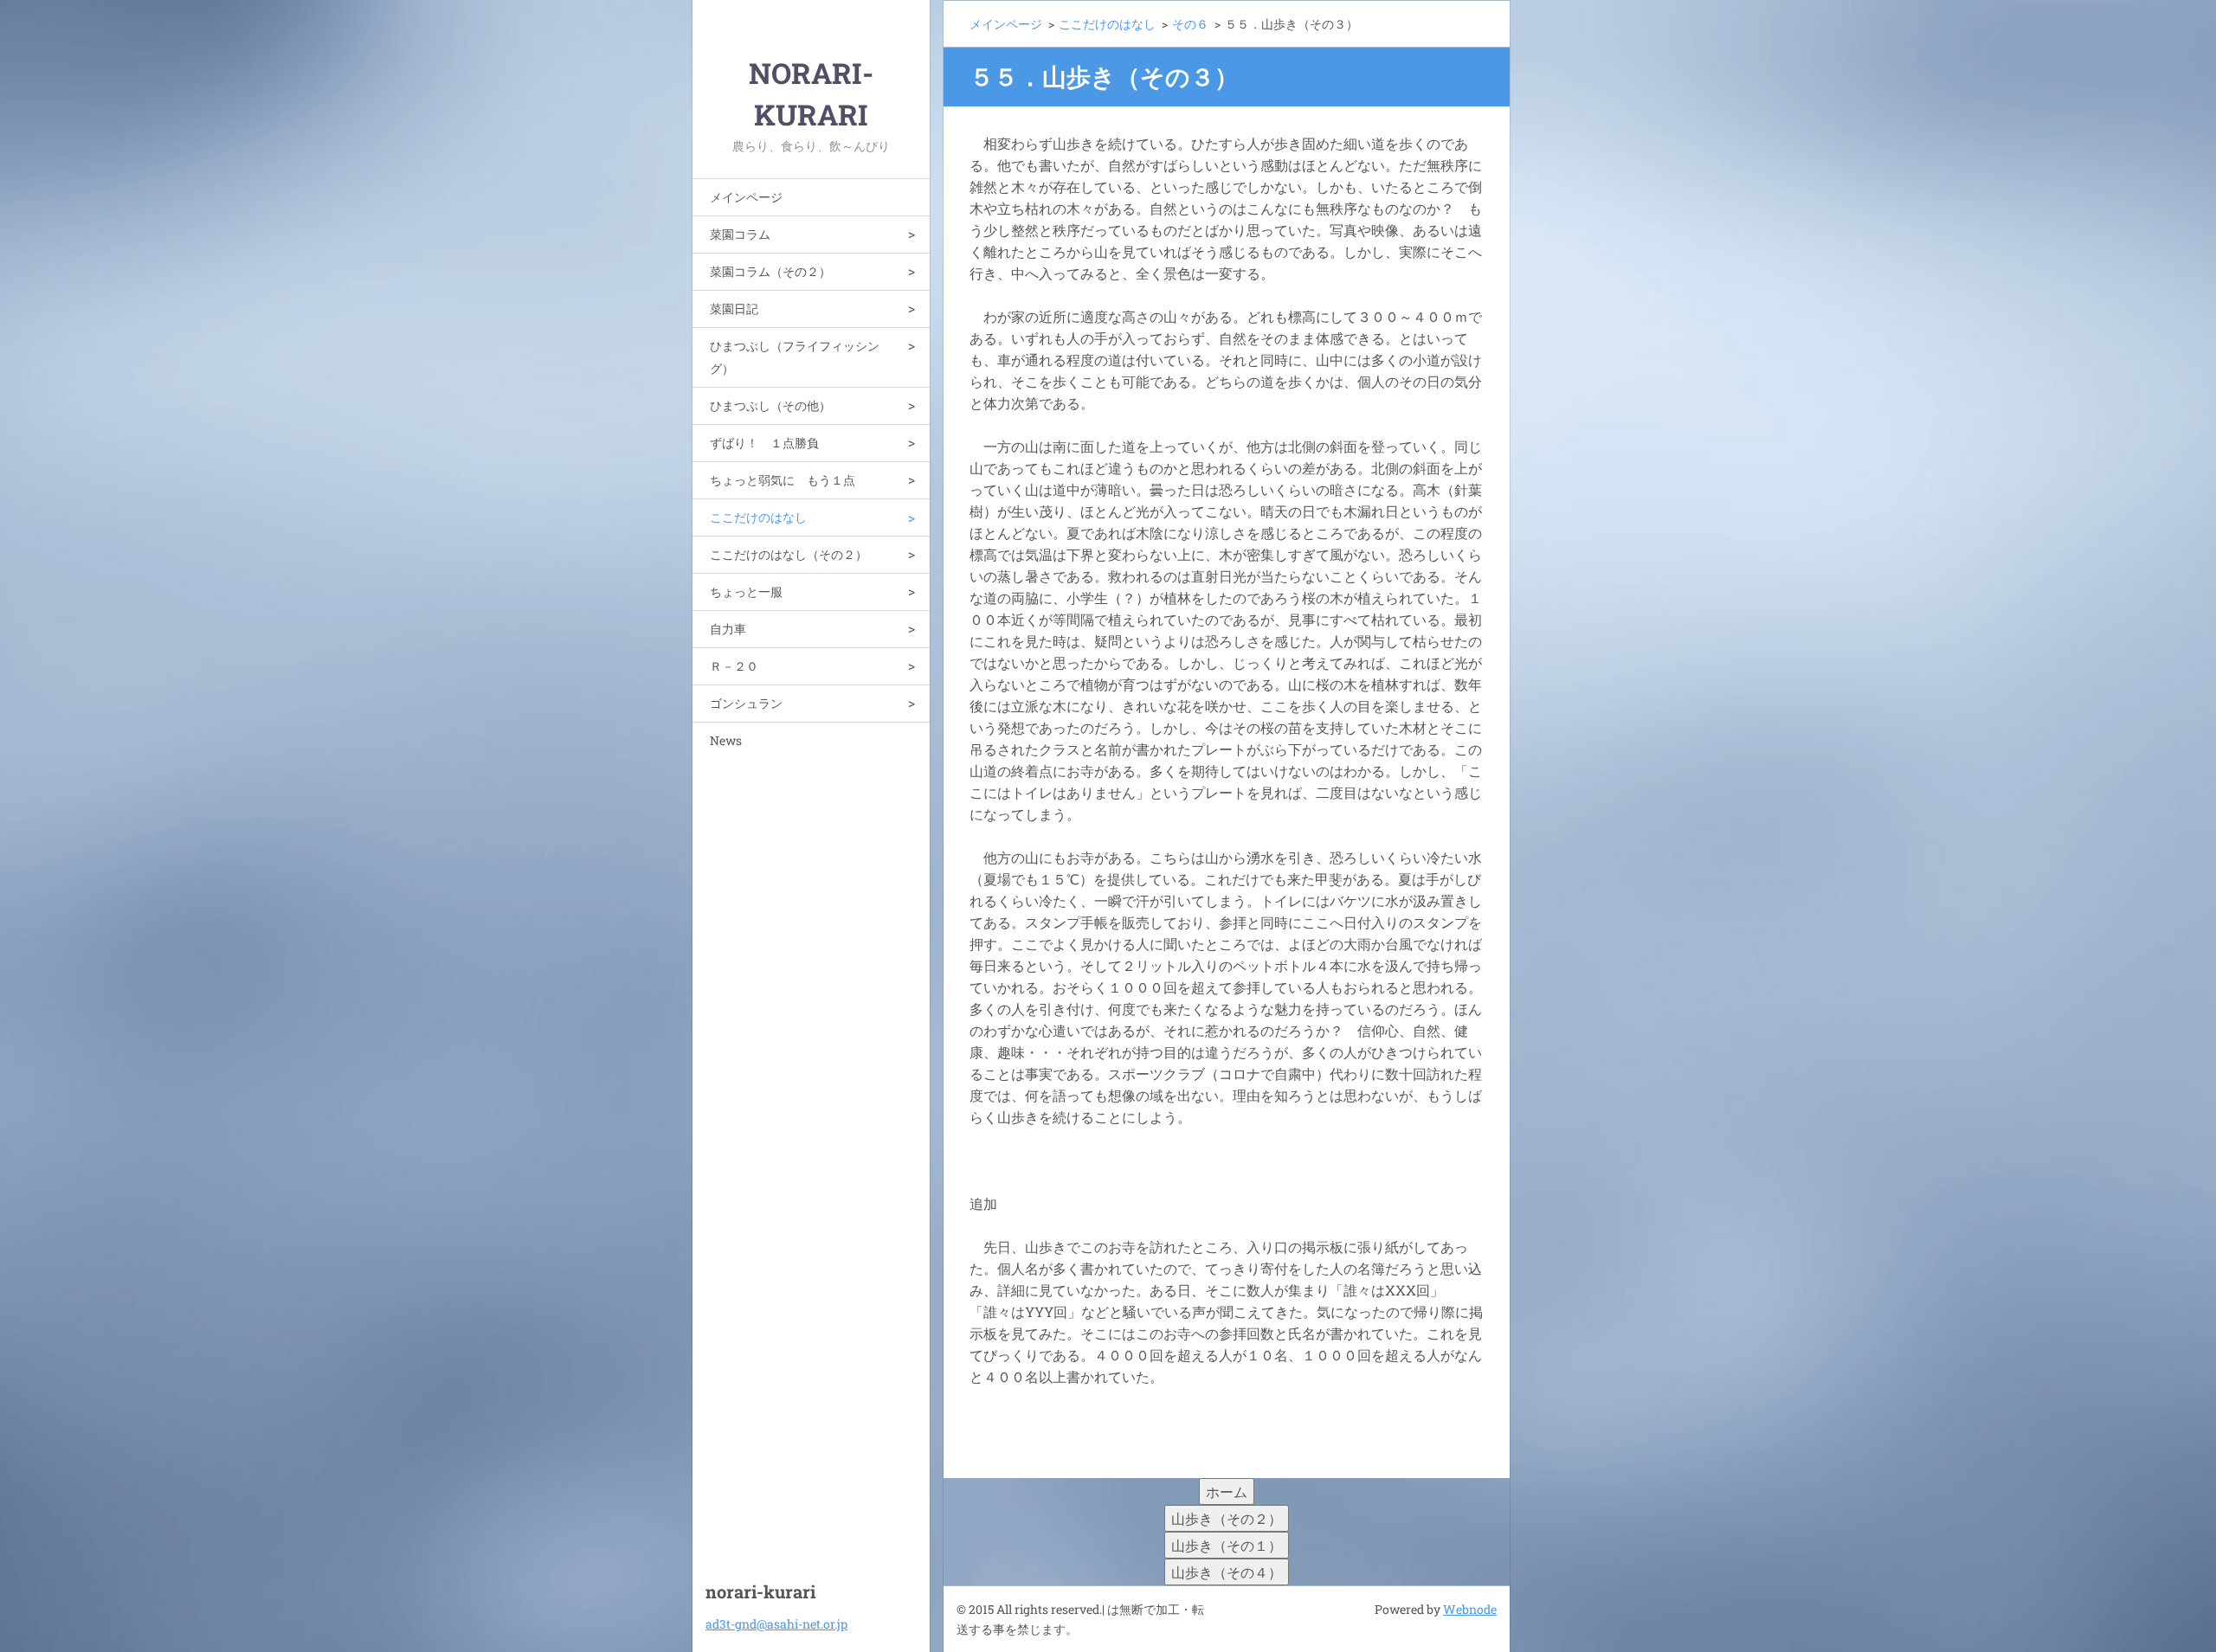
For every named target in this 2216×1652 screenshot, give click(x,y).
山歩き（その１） (1227, 1545)
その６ (1190, 24)
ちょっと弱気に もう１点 (783, 480)
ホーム (1227, 1491)
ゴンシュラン (746, 703)
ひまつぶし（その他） (770, 405)
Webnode (1470, 1609)
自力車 (728, 629)
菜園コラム (740, 234)
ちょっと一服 (746, 591)
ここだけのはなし (758, 517)
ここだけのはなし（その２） (789, 554)
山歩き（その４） (1227, 1572)
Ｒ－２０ (734, 666)
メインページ (746, 197)
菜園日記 (734, 309)
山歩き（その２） (1227, 1518)
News (726, 740)
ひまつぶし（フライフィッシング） (795, 357)
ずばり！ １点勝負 (764, 443)
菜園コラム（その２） (770, 271)
